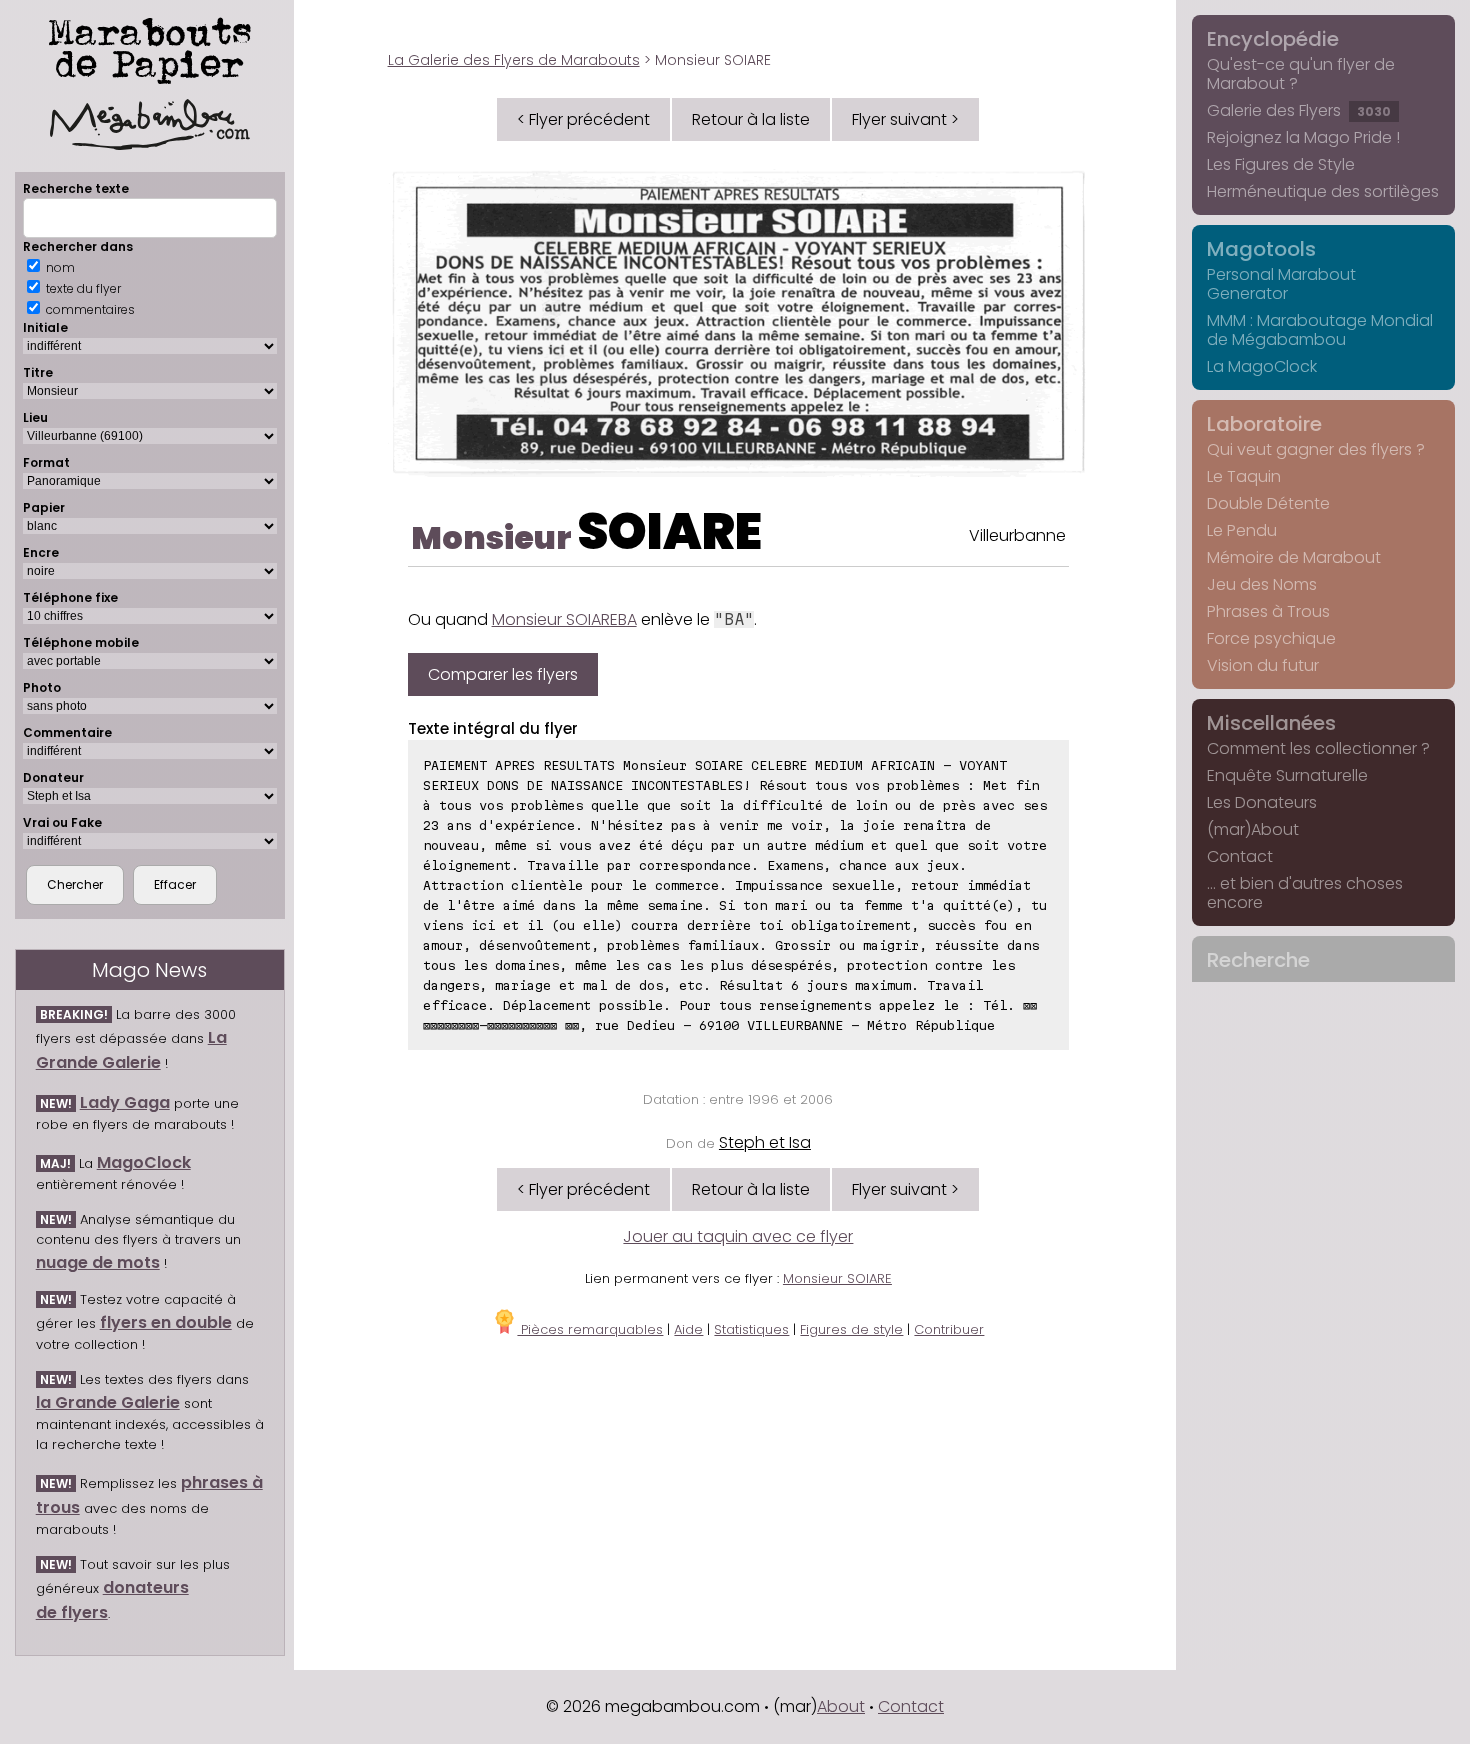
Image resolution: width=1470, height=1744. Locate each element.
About (841, 1706)
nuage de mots (98, 1262)
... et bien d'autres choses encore (1305, 893)
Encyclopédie (1273, 39)
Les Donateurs (1262, 802)
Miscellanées (1271, 723)
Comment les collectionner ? (1318, 748)
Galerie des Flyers (1299, 110)
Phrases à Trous (1268, 611)
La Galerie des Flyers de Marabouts (514, 60)
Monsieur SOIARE (837, 1278)
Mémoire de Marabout (1294, 557)
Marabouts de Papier (150, 47)
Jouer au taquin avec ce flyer (738, 1236)
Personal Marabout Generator (1281, 284)
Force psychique (1271, 638)
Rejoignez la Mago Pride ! (1303, 137)
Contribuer (949, 1329)
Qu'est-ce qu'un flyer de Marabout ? (1301, 74)
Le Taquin (1244, 476)
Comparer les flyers (503, 674)
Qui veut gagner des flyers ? (1316, 449)
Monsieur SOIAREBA (564, 619)
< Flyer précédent (583, 119)
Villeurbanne (1017, 535)
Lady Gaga (125, 1102)
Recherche (1258, 960)
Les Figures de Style (1281, 164)
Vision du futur (1263, 665)
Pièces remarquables (590, 1329)
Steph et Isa (765, 1142)
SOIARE (669, 531)
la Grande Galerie (108, 1402)
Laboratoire (1264, 424)
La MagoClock (1262, 366)
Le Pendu (1242, 530)
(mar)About (1253, 829)
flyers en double (166, 1322)
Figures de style (851, 1329)
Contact (1240, 856)
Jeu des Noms (1262, 584)
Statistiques (751, 1329)
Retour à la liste (751, 119)
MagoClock (144, 1162)
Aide (688, 1329)
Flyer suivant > (905, 119)
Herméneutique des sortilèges (1323, 191)
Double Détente (1268, 503)
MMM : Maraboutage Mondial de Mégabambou (1320, 330)
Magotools (1261, 249)
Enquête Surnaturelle (1287, 775)
